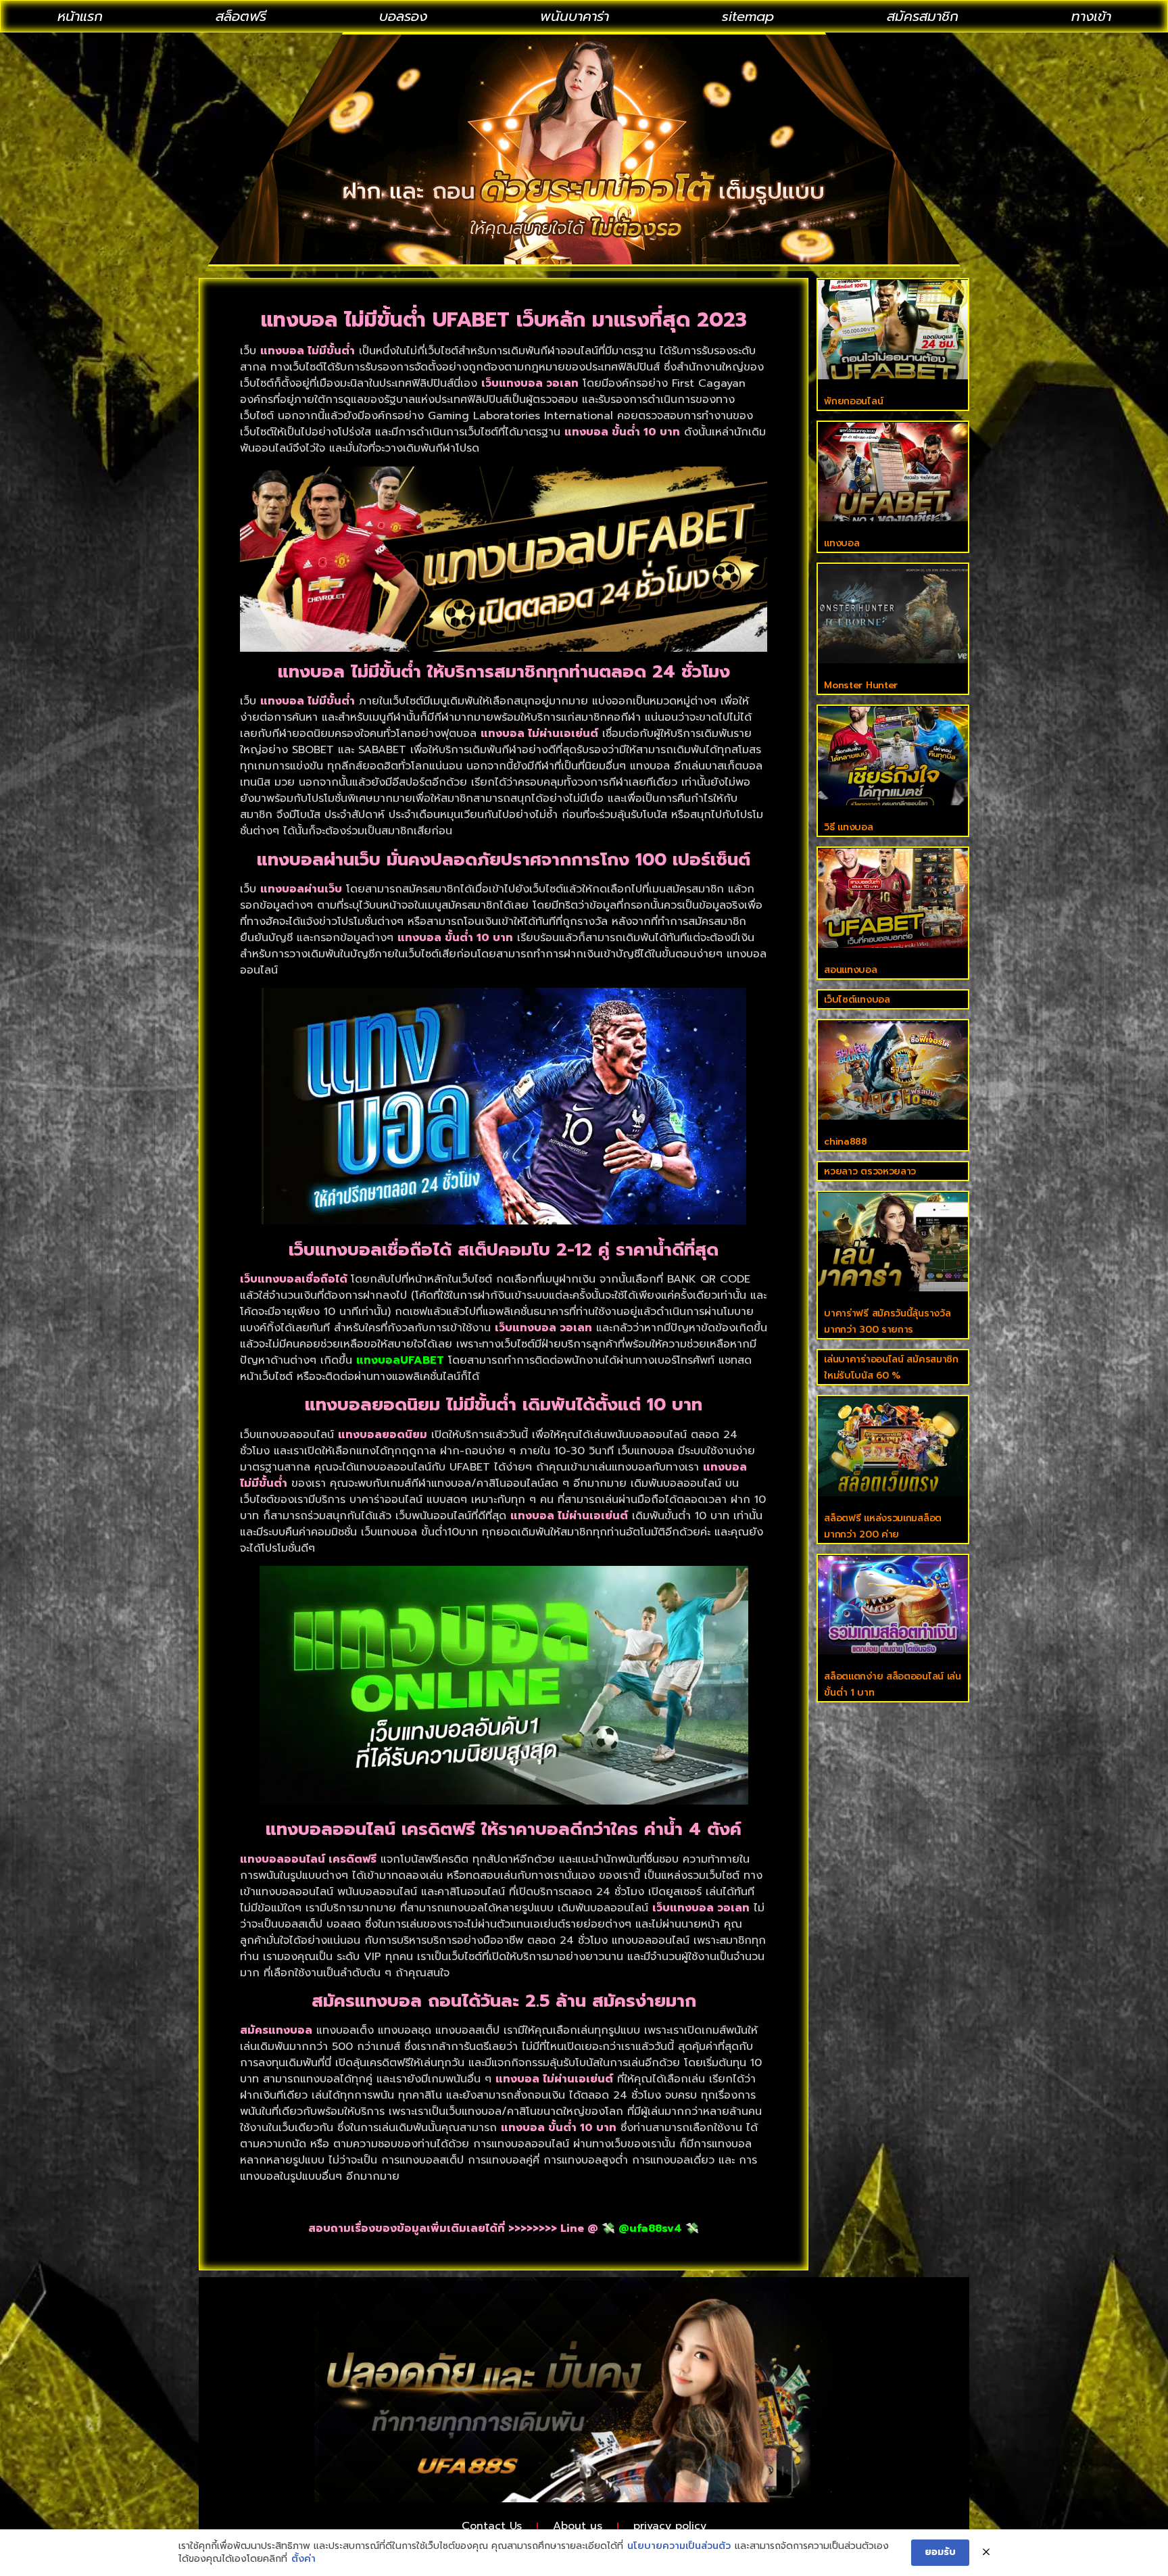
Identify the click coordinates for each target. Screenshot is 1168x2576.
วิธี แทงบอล (848, 827)
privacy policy (670, 2526)
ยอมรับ (940, 2552)
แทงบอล (842, 543)
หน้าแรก (80, 16)
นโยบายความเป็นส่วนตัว (679, 2546)
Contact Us (492, 2526)
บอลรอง (403, 16)
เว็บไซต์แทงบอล (857, 1000)
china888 (846, 1142)
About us (578, 2526)
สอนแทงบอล (850, 970)
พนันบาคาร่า (575, 16)
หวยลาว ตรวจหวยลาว (870, 1171)
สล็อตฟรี (241, 16)
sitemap (748, 16)
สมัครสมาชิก (923, 16)
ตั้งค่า (303, 2559)
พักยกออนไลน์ (853, 401)
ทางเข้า (1091, 16)
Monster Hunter (861, 685)
